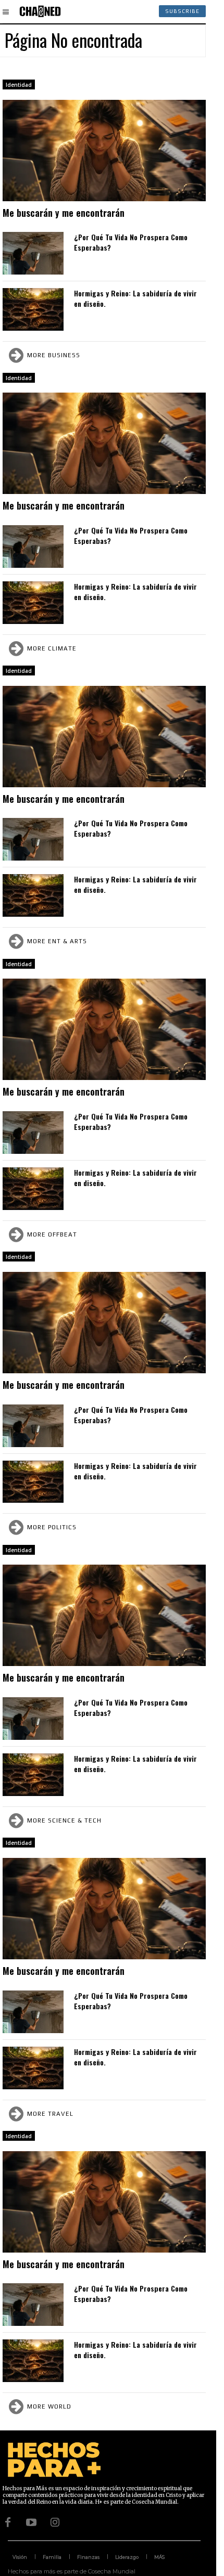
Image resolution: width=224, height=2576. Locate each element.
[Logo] (40, 11)
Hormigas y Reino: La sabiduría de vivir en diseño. (135, 298)
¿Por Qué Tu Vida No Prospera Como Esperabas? (131, 242)
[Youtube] (31, 2522)
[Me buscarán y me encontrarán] (104, 151)
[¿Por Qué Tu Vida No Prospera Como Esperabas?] (33, 253)
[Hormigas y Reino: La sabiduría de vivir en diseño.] (33, 309)
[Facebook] (8, 2522)
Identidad (19, 85)
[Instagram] (55, 2522)
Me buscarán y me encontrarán (64, 213)
